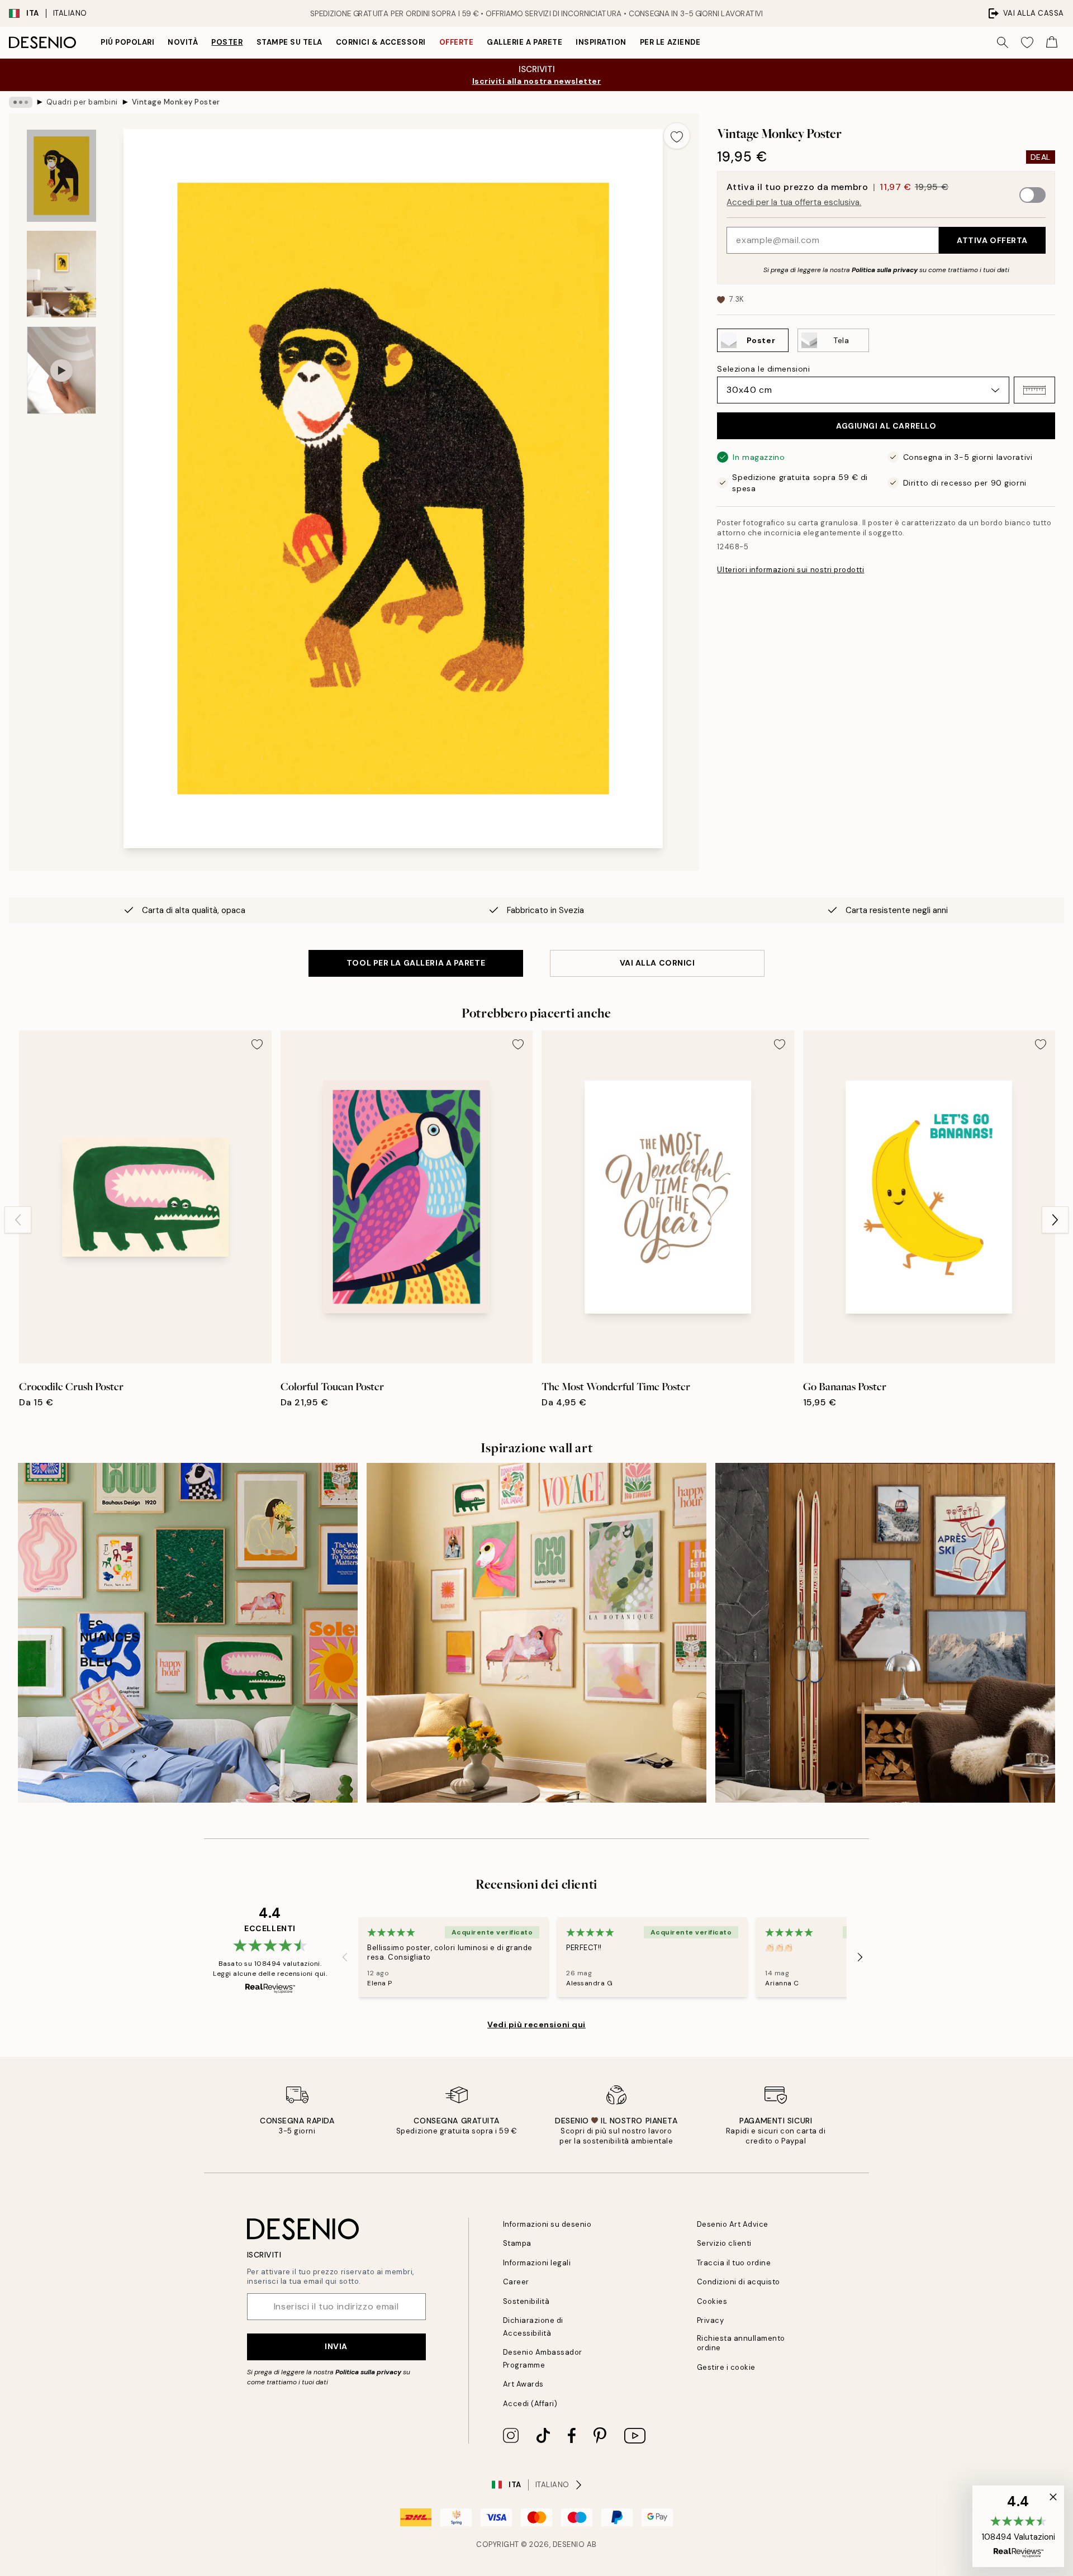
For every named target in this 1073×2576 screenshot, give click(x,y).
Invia (336, 2346)
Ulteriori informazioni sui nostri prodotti (790, 570)
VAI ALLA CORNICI (657, 963)
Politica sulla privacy (886, 270)
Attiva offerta (992, 240)
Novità (183, 42)
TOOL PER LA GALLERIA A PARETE (416, 963)
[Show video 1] (61, 370)
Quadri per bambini (82, 102)
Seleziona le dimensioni (763, 369)
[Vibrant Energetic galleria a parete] (188, 1633)
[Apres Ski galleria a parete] (885, 1633)
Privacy (711, 2320)
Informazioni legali (537, 2263)
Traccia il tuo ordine (734, 2263)
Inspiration (601, 42)
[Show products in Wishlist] (1027, 42)
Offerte (457, 42)
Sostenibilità (526, 2301)
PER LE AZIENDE (670, 42)
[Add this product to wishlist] (677, 136)
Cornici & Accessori (381, 42)
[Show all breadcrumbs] (21, 102)
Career (516, 2282)
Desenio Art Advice (733, 2224)
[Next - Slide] (1055, 1220)
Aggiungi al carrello (886, 426)
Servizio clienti (724, 2243)
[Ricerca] (1003, 42)
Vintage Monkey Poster (176, 102)
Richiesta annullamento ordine (741, 2343)
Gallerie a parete (524, 42)
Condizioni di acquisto (739, 2282)
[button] (1034, 390)
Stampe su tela (289, 42)
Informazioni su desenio (547, 2224)
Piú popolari (127, 42)
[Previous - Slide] (18, 1220)
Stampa (517, 2243)
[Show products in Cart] (1052, 42)
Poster (227, 42)
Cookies (712, 2301)
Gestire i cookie (726, 2367)
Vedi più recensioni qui (536, 2024)
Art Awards (523, 2384)
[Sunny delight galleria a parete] (536, 1633)
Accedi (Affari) (530, 2404)
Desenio (569, 2544)
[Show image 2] (61, 274)
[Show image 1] (61, 176)
